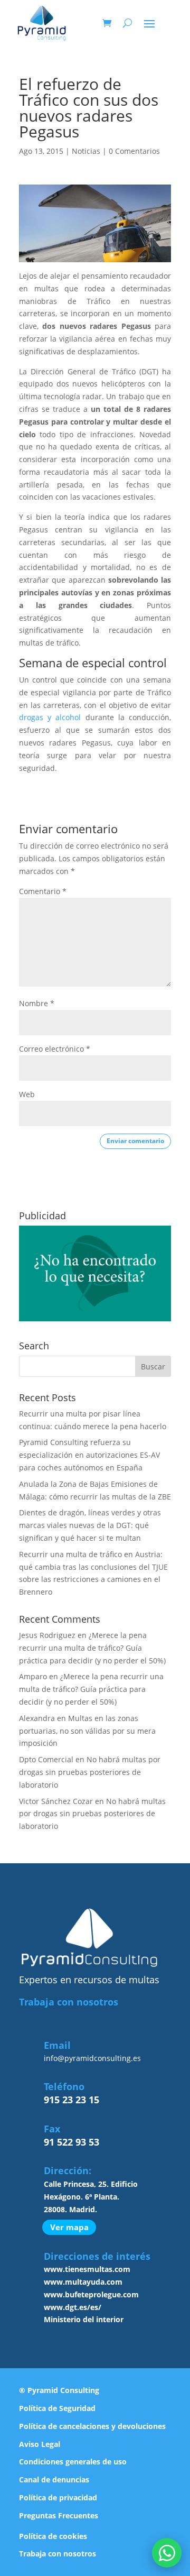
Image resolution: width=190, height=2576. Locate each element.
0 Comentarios (134, 151)
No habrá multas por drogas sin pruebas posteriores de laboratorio (90, 1772)
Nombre (37, 1003)
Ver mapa (69, 2228)
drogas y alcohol (50, 717)
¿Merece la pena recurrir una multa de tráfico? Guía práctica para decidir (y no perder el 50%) (92, 1648)
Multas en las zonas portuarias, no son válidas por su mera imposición (87, 1731)
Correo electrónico (55, 1049)
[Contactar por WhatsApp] (167, 2553)
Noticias (86, 151)
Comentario (43, 891)
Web (27, 1094)
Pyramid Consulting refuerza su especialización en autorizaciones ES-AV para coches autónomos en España (89, 1455)
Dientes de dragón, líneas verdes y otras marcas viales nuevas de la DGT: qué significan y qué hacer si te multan (90, 1525)
